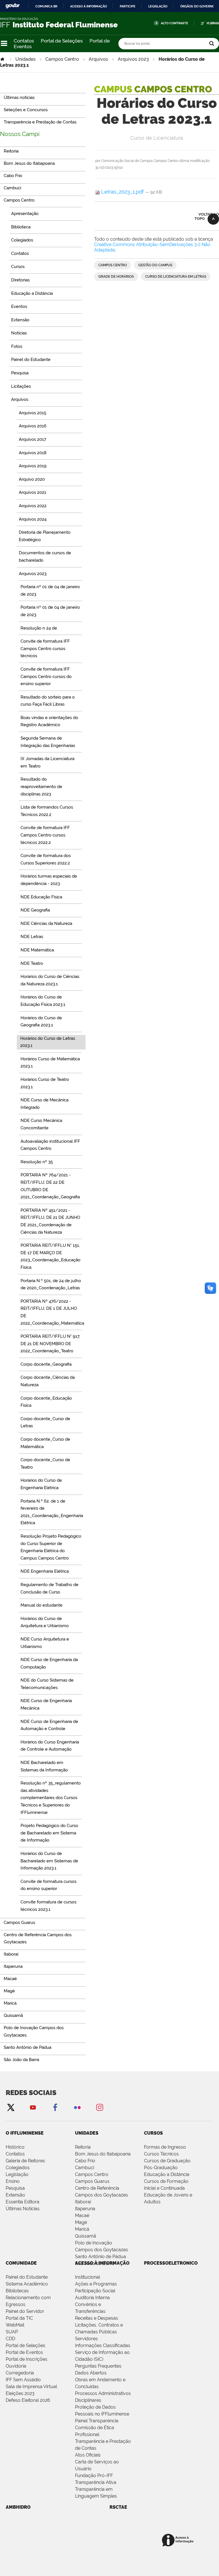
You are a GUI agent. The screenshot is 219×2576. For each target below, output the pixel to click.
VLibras (213, 23)
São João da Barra (95, 2263)
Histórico (15, 2147)
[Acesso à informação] (179, 2541)
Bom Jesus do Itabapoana (103, 2154)
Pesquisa (15, 2188)
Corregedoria (20, 2373)
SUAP (12, 2332)
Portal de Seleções (62, 41)
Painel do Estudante (27, 2277)
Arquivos (98, 59)
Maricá (82, 2229)
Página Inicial (3, 59)
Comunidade (21, 2263)
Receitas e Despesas (97, 2318)
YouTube (33, 2107)
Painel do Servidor (25, 2311)
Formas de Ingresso (165, 2147)
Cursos (153, 2133)
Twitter (11, 2107)
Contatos (24, 41)
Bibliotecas (17, 2291)
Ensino (13, 2181)
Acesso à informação (89, 6)
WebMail (15, 2325)
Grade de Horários (116, 277)
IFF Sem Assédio (23, 2380)
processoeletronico (171, 2263)
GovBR (13, 6)
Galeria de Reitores (25, 2161)
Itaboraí (83, 2202)
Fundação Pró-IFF (94, 2475)
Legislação (158, 6)
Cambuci (85, 2168)
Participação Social (95, 2291)
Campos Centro (62, 59)
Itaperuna (85, 2209)
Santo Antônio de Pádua (101, 2257)
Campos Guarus (92, 2181)
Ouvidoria (16, 2366)
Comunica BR (46, 6)
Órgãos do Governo (197, 6)
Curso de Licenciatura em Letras (176, 277)
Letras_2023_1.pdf (122, 192)
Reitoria (83, 2147)
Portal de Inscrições (27, 2359)
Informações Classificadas (103, 2345)
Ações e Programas (96, 2284)
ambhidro (18, 2507)
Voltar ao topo (207, 216)
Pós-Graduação (161, 2168)
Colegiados (18, 2168)
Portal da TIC (19, 2318)
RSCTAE (118, 2507)
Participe (128, 6)
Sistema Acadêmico (27, 2284)
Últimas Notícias (23, 2209)
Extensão (15, 2195)
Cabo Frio (85, 2161)
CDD (10, 2339)
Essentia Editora (23, 2202)
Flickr (77, 2107)
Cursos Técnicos (161, 2154)
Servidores (86, 2339)
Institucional (88, 2277)
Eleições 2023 (20, 2393)
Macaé (82, 2215)
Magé (81, 2222)
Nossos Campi (20, 134)
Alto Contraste (175, 23)
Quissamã (86, 2236)
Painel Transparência (97, 2421)
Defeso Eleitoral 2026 (28, 2400)
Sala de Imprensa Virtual (31, 2387)
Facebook (55, 2107)
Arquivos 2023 (133, 59)
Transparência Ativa (96, 2482)
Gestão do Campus (155, 265)
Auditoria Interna (92, 2298)
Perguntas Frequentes (98, 2366)
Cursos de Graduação (167, 2161)
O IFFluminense (25, 2133)
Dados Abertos (91, 2373)
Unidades (26, 59)
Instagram (100, 2107)
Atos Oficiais (88, 2455)
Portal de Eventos (24, 2352)
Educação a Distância (167, 2174)
